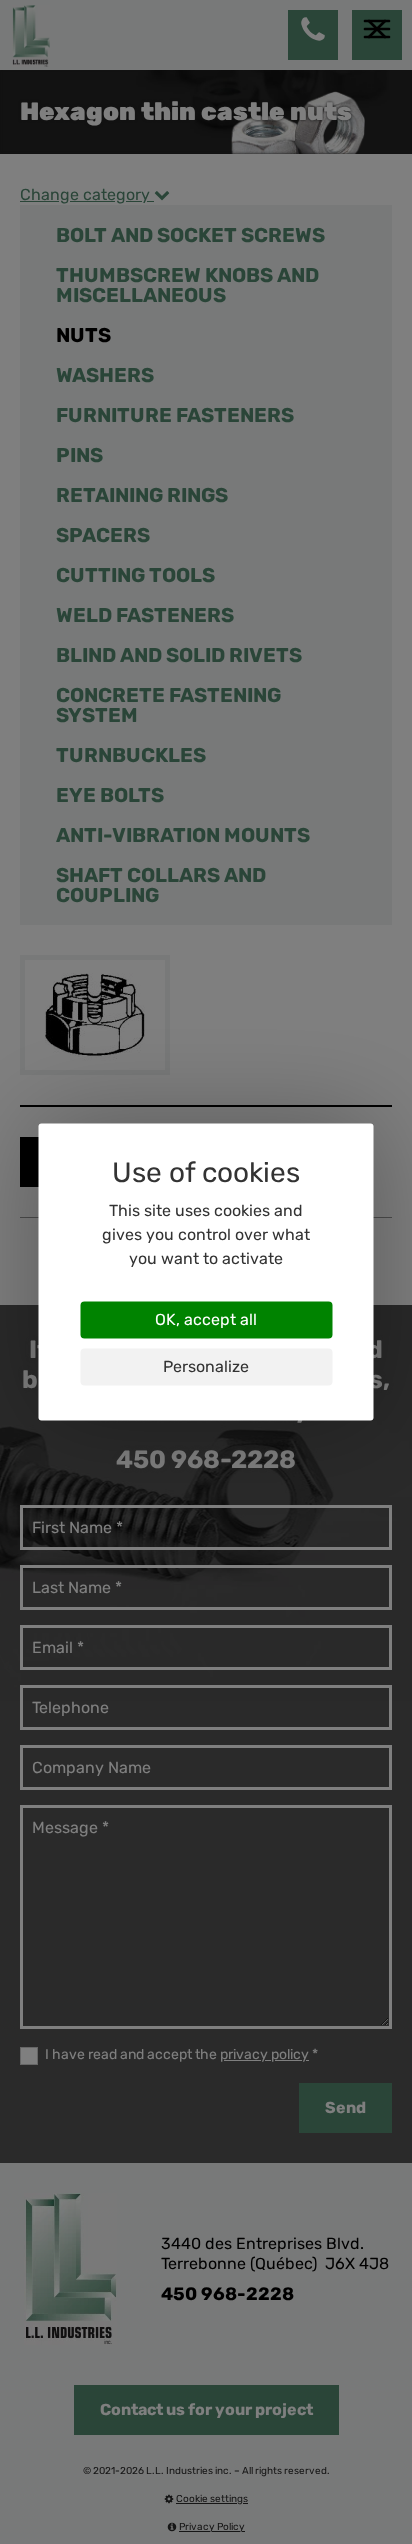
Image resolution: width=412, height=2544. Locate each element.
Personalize (206, 1366)
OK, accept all (206, 1319)
